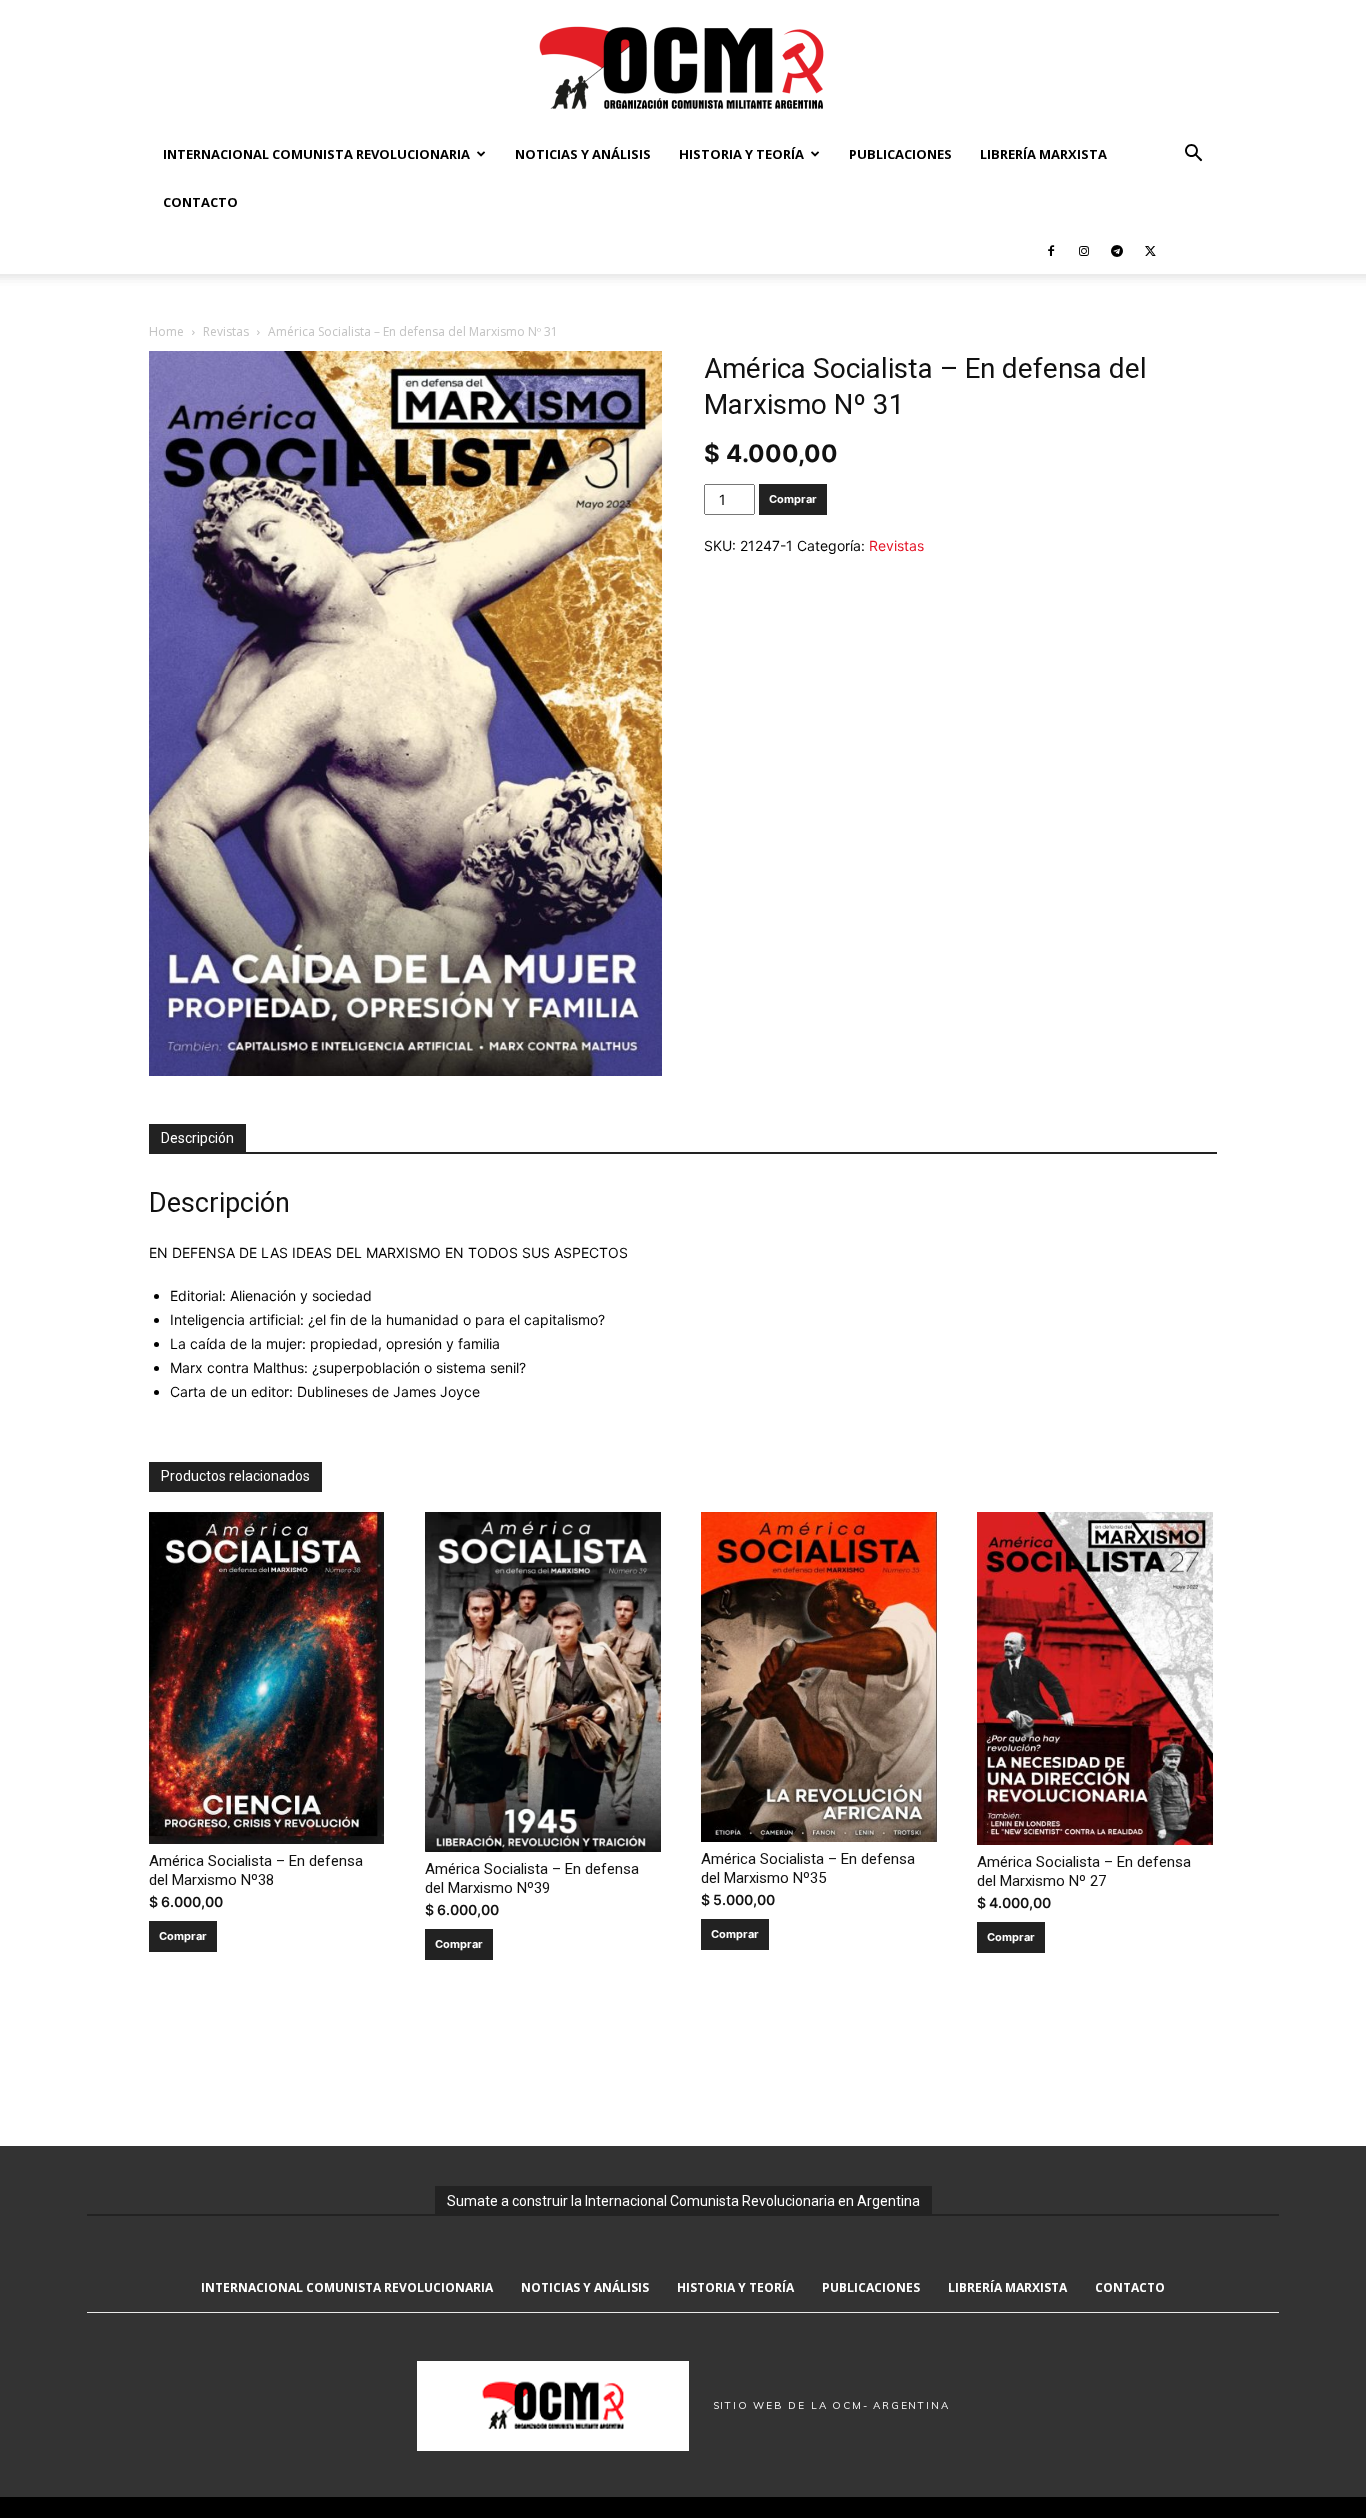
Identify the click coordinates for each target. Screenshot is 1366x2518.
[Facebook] (1051, 250)
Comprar (793, 499)
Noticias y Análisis (583, 154)
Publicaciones (900, 154)
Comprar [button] (183, 1936)
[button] (1193, 155)
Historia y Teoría (741, 154)
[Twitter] (1150, 250)
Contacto (200, 202)
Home (166, 331)
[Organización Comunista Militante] (683, 66)
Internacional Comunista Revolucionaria (316, 154)
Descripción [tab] (197, 1138)
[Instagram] (1084, 250)
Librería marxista (1043, 154)
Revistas (226, 331)
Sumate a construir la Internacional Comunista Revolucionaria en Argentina (683, 2201)
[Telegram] (1117, 250)
